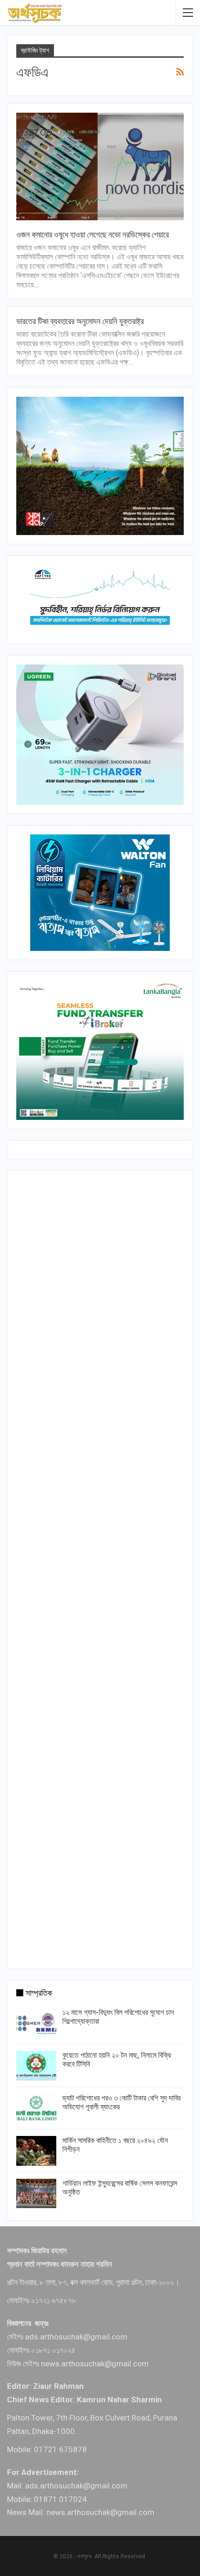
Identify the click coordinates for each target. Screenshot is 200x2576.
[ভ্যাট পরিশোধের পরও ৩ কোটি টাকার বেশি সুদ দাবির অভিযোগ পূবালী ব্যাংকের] (36, 2108)
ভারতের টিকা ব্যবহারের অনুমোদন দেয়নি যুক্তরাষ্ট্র (80, 321)
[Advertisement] (100, 1567)
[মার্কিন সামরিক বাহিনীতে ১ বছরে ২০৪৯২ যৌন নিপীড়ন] (36, 2151)
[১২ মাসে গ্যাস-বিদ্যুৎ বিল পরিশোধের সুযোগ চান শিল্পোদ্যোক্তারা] (36, 2023)
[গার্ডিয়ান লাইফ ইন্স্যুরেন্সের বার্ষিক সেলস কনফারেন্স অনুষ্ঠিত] (36, 2194)
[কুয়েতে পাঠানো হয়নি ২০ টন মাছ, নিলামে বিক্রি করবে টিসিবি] (36, 2066)
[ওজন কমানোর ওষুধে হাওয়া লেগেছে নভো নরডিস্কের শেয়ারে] (100, 166)
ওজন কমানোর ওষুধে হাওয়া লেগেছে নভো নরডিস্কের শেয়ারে (93, 234)
